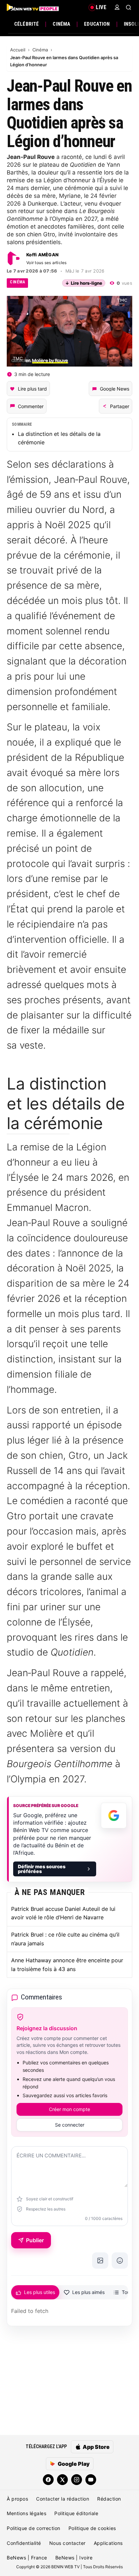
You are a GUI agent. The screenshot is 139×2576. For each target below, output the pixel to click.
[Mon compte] (117, 7)
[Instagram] (77, 2480)
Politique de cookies (92, 2528)
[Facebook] (48, 2480)
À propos (17, 2499)
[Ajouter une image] (100, 2261)
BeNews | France (27, 2558)
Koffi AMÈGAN (42, 255)
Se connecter (70, 2125)
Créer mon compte (69, 2109)
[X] (62, 2480)
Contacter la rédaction (63, 2499)
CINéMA (17, 282)
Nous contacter (67, 2543)
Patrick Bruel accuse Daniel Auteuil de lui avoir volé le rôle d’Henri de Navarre (63, 1913)
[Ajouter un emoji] (120, 2261)
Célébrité (26, 24)
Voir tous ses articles (47, 263)
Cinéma (61, 24)
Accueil (18, 50)
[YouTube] (91, 2480)
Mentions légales (26, 2513)
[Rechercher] (129, 7)
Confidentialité (24, 2543)
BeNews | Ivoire (74, 2558)
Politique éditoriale (76, 2513)
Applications (108, 2543)
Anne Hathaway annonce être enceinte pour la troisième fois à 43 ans (67, 1965)
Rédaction (109, 2499)
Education (97, 24)
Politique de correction (34, 2528)
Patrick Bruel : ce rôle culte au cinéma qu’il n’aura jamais (65, 1939)
